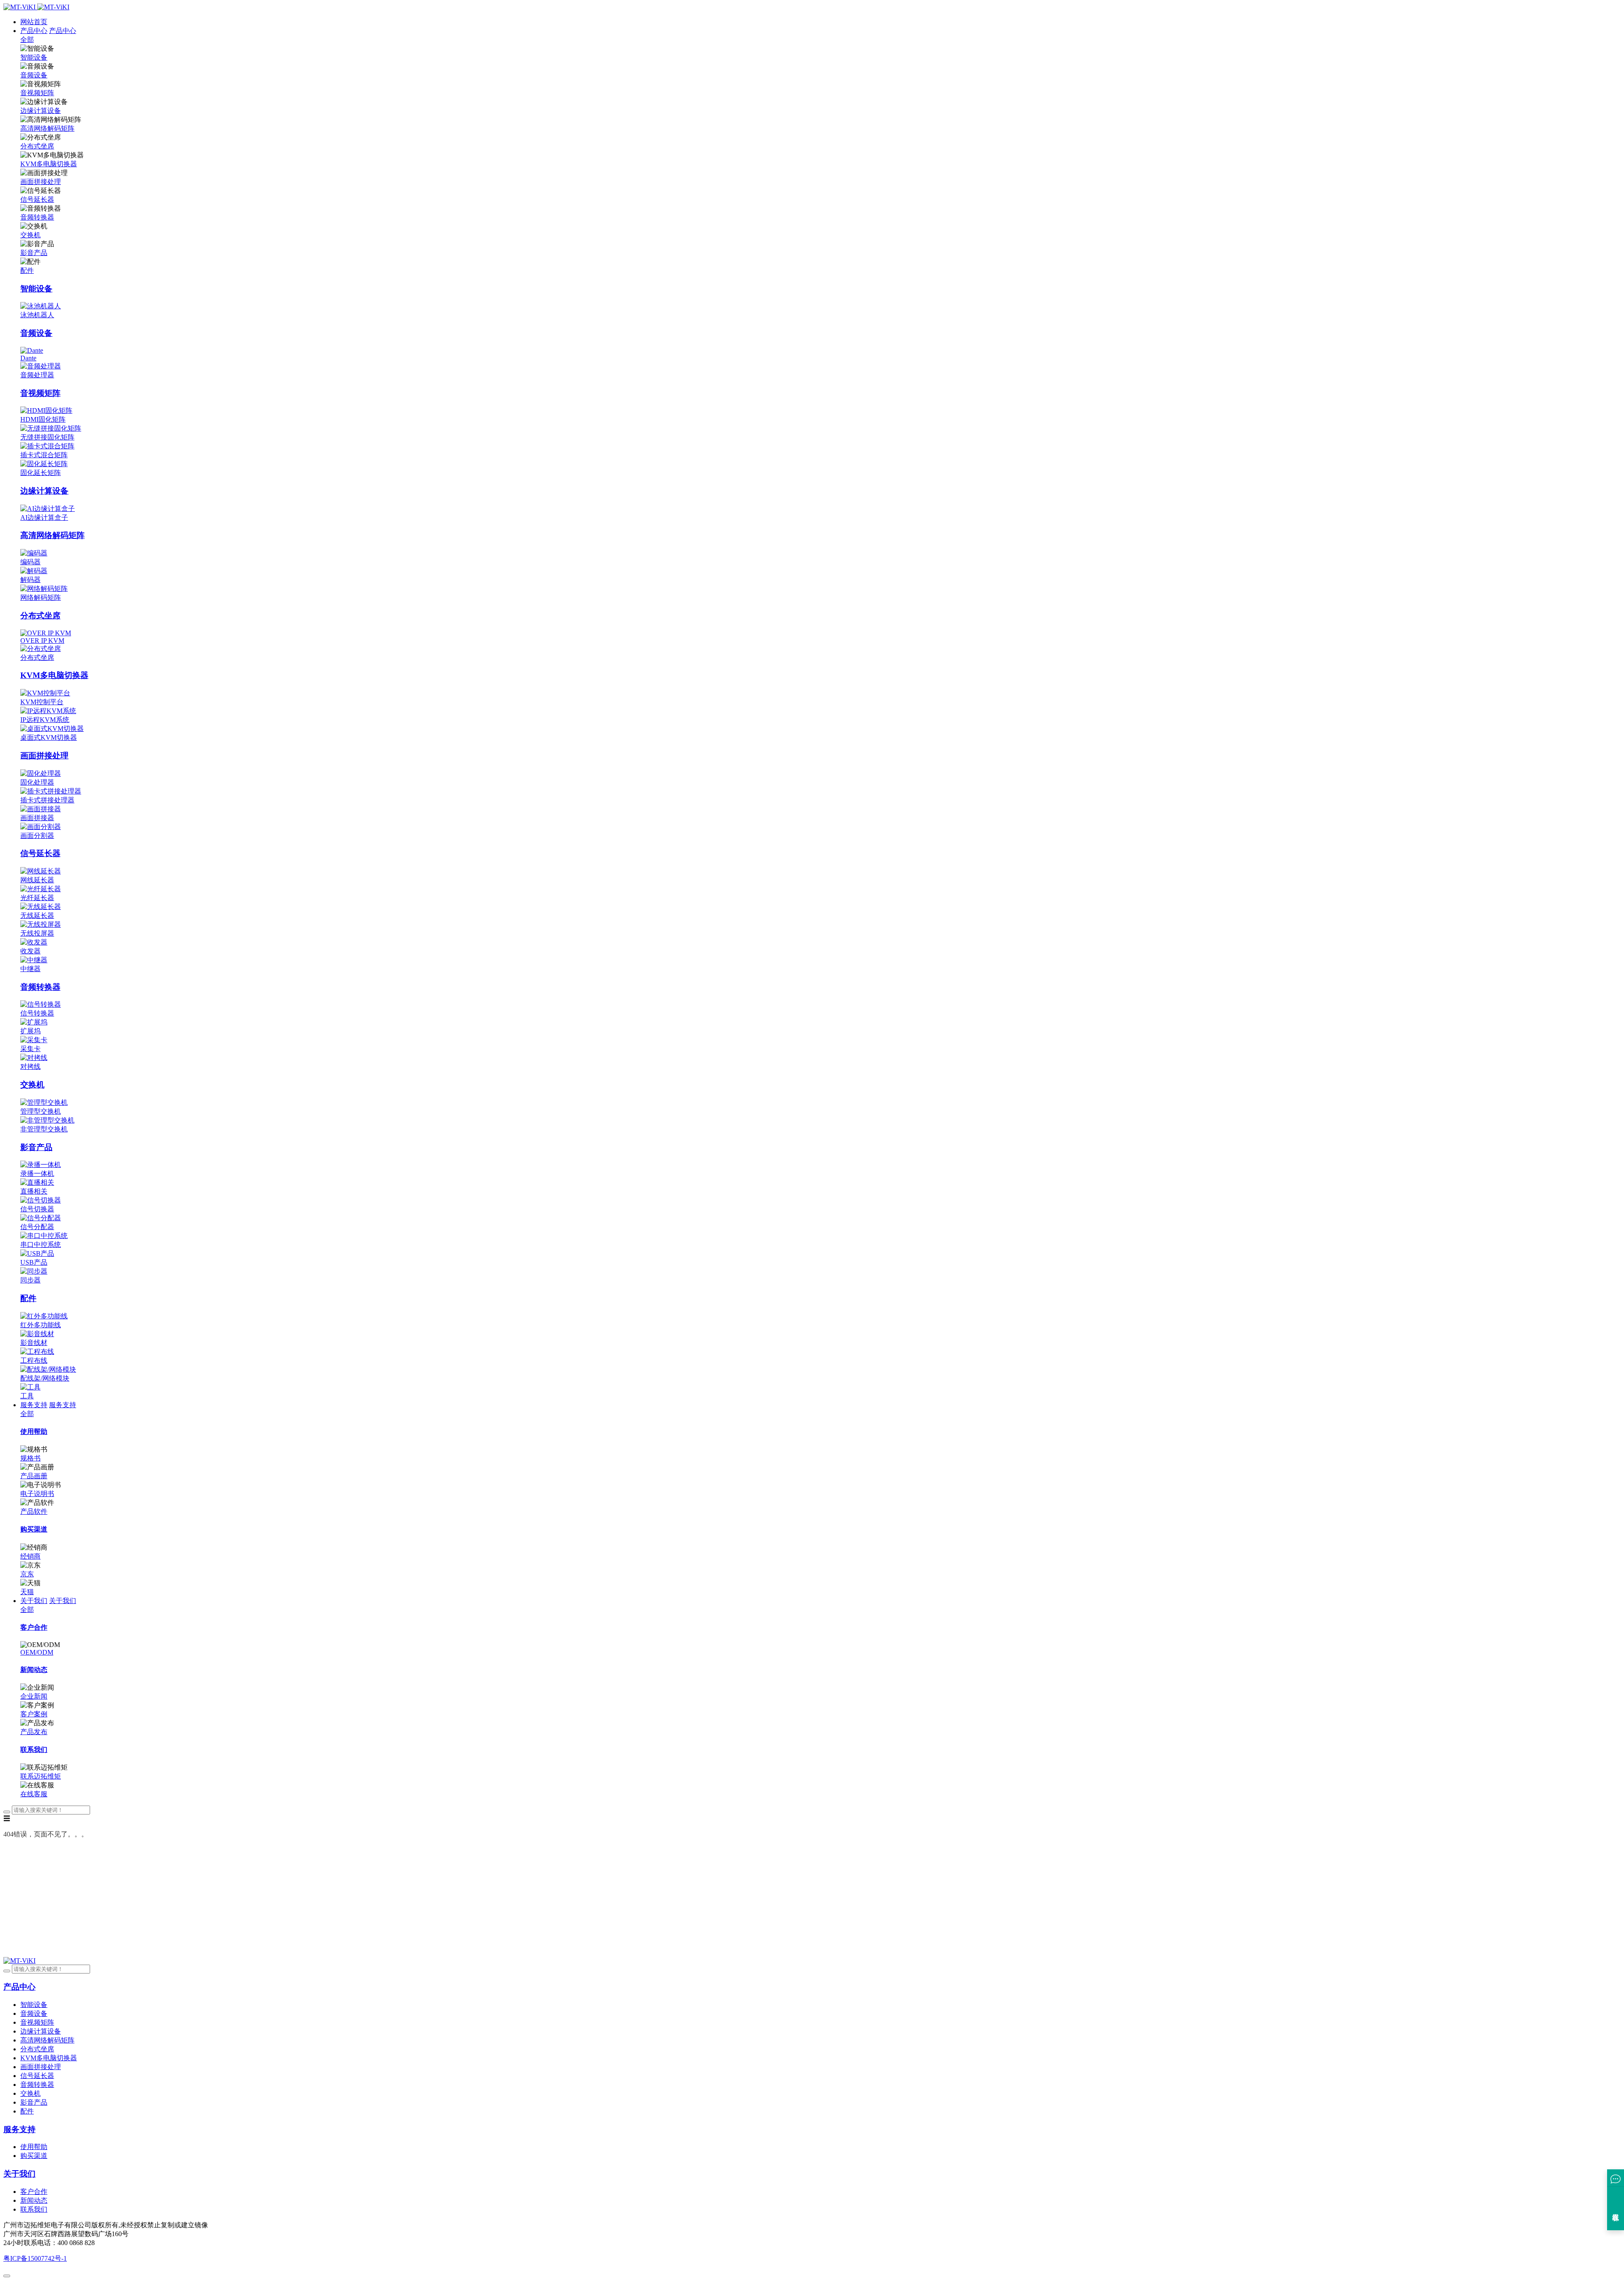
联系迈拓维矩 (41, 1776)
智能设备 (34, 57)
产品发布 (34, 1732)
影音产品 (34, 253)
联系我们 (34, 2209)
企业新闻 (34, 1696)
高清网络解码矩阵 (47, 128)
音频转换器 (37, 217)
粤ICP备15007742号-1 (35, 2258)
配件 (27, 270)
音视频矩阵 (37, 93)
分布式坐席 (37, 146)
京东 (27, 1574)
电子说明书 (37, 1494)
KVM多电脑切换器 (49, 164)
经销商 (30, 1556)
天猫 (27, 1592)
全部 (27, 40)
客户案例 (34, 1714)
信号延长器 (37, 199)
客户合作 (34, 2192)
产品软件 (34, 1511)
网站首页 (34, 22)
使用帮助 (34, 2147)
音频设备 (34, 75)
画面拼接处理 (41, 182)
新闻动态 (34, 2200)
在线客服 (34, 1794)
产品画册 (34, 1476)
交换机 (30, 235)
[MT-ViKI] (19, 1961)
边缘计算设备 (41, 111)
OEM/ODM (37, 1652)
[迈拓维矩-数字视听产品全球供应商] (36, 7)
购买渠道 (34, 2156)
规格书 (30, 1458)
